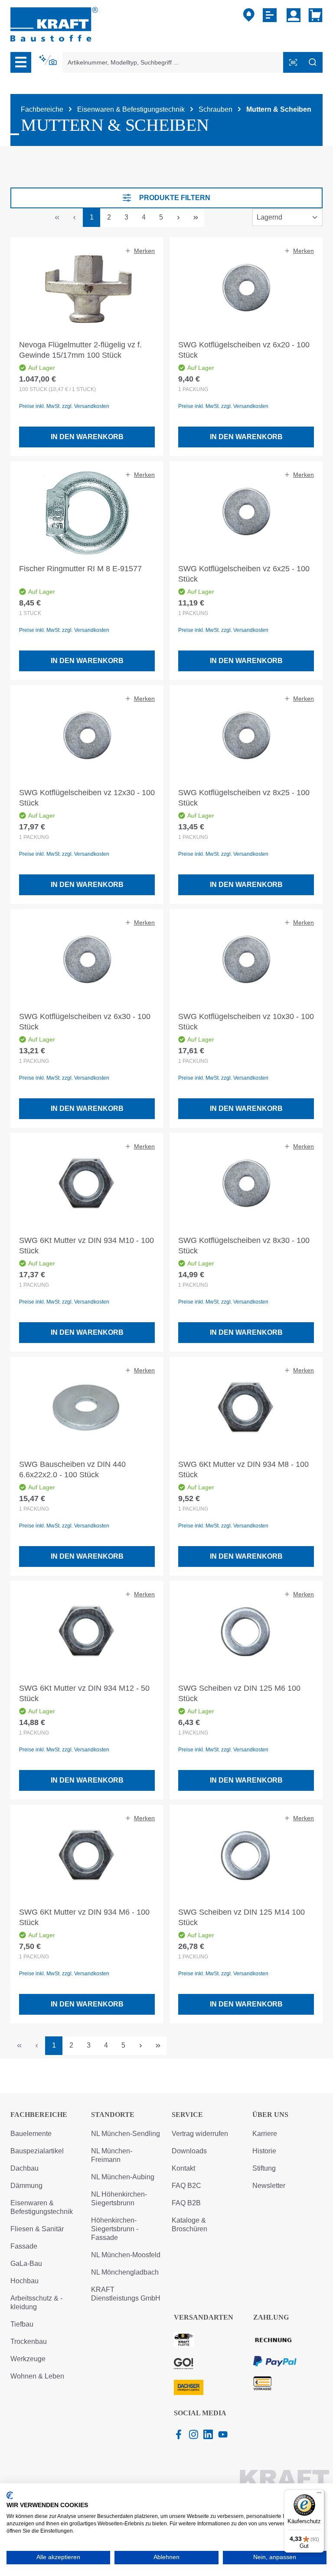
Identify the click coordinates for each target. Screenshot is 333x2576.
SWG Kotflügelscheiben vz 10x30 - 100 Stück (246, 1022)
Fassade (24, 2246)
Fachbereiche (39, 2115)
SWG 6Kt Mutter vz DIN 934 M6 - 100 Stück (84, 1917)
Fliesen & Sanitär (37, 2229)
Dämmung (26, 2186)
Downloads (189, 2151)
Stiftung (264, 2168)
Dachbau (24, 2168)
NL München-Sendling (126, 2134)
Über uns (270, 2115)
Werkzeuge (28, 2359)
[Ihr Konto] (294, 15)
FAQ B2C (186, 2186)
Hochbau (24, 2281)
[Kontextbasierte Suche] (49, 60)
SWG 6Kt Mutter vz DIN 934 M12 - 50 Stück (84, 1693)
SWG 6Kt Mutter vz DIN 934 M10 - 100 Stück (87, 1246)
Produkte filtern (175, 198)
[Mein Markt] (249, 15)
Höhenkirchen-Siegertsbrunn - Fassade (115, 2229)
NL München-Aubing (123, 2177)
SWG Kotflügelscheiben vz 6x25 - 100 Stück (244, 574)
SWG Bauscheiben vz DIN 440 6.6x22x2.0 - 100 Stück (72, 1469)
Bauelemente (31, 2134)
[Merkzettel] (271, 15)
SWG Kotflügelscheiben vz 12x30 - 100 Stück (87, 798)
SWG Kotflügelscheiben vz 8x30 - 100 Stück (244, 1246)
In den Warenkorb (87, 437)
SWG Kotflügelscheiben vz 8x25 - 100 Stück (244, 798)
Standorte (113, 2115)
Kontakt (183, 2168)
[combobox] (173, 62)
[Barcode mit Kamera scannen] (293, 62)
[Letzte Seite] (196, 218)
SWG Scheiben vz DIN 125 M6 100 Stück (239, 1693)
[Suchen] (313, 62)
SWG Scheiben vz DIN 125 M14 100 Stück (242, 1917)
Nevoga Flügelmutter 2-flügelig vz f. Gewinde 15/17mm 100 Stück (80, 350)
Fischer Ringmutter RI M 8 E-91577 (80, 569)
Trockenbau (29, 2341)
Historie (264, 2151)
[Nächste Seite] (178, 218)
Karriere (265, 2134)
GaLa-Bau (26, 2264)
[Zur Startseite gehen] (54, 24)
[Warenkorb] (314, 15)
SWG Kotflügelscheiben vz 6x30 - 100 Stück (85, 1022)
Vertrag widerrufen (200, 2134)
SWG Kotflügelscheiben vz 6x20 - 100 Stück (244, 350)
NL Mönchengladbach (125, 2272)
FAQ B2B (186, 2203)
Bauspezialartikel (37, 2151)
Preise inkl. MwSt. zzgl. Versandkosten (64, 406)
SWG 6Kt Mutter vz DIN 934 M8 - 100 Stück (243, 1469)
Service (187, 2115)
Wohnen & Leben (37, 2376)
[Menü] (21, 62)
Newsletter (269, 2186)
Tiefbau (22, 2324)
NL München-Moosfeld (126, 2255)
